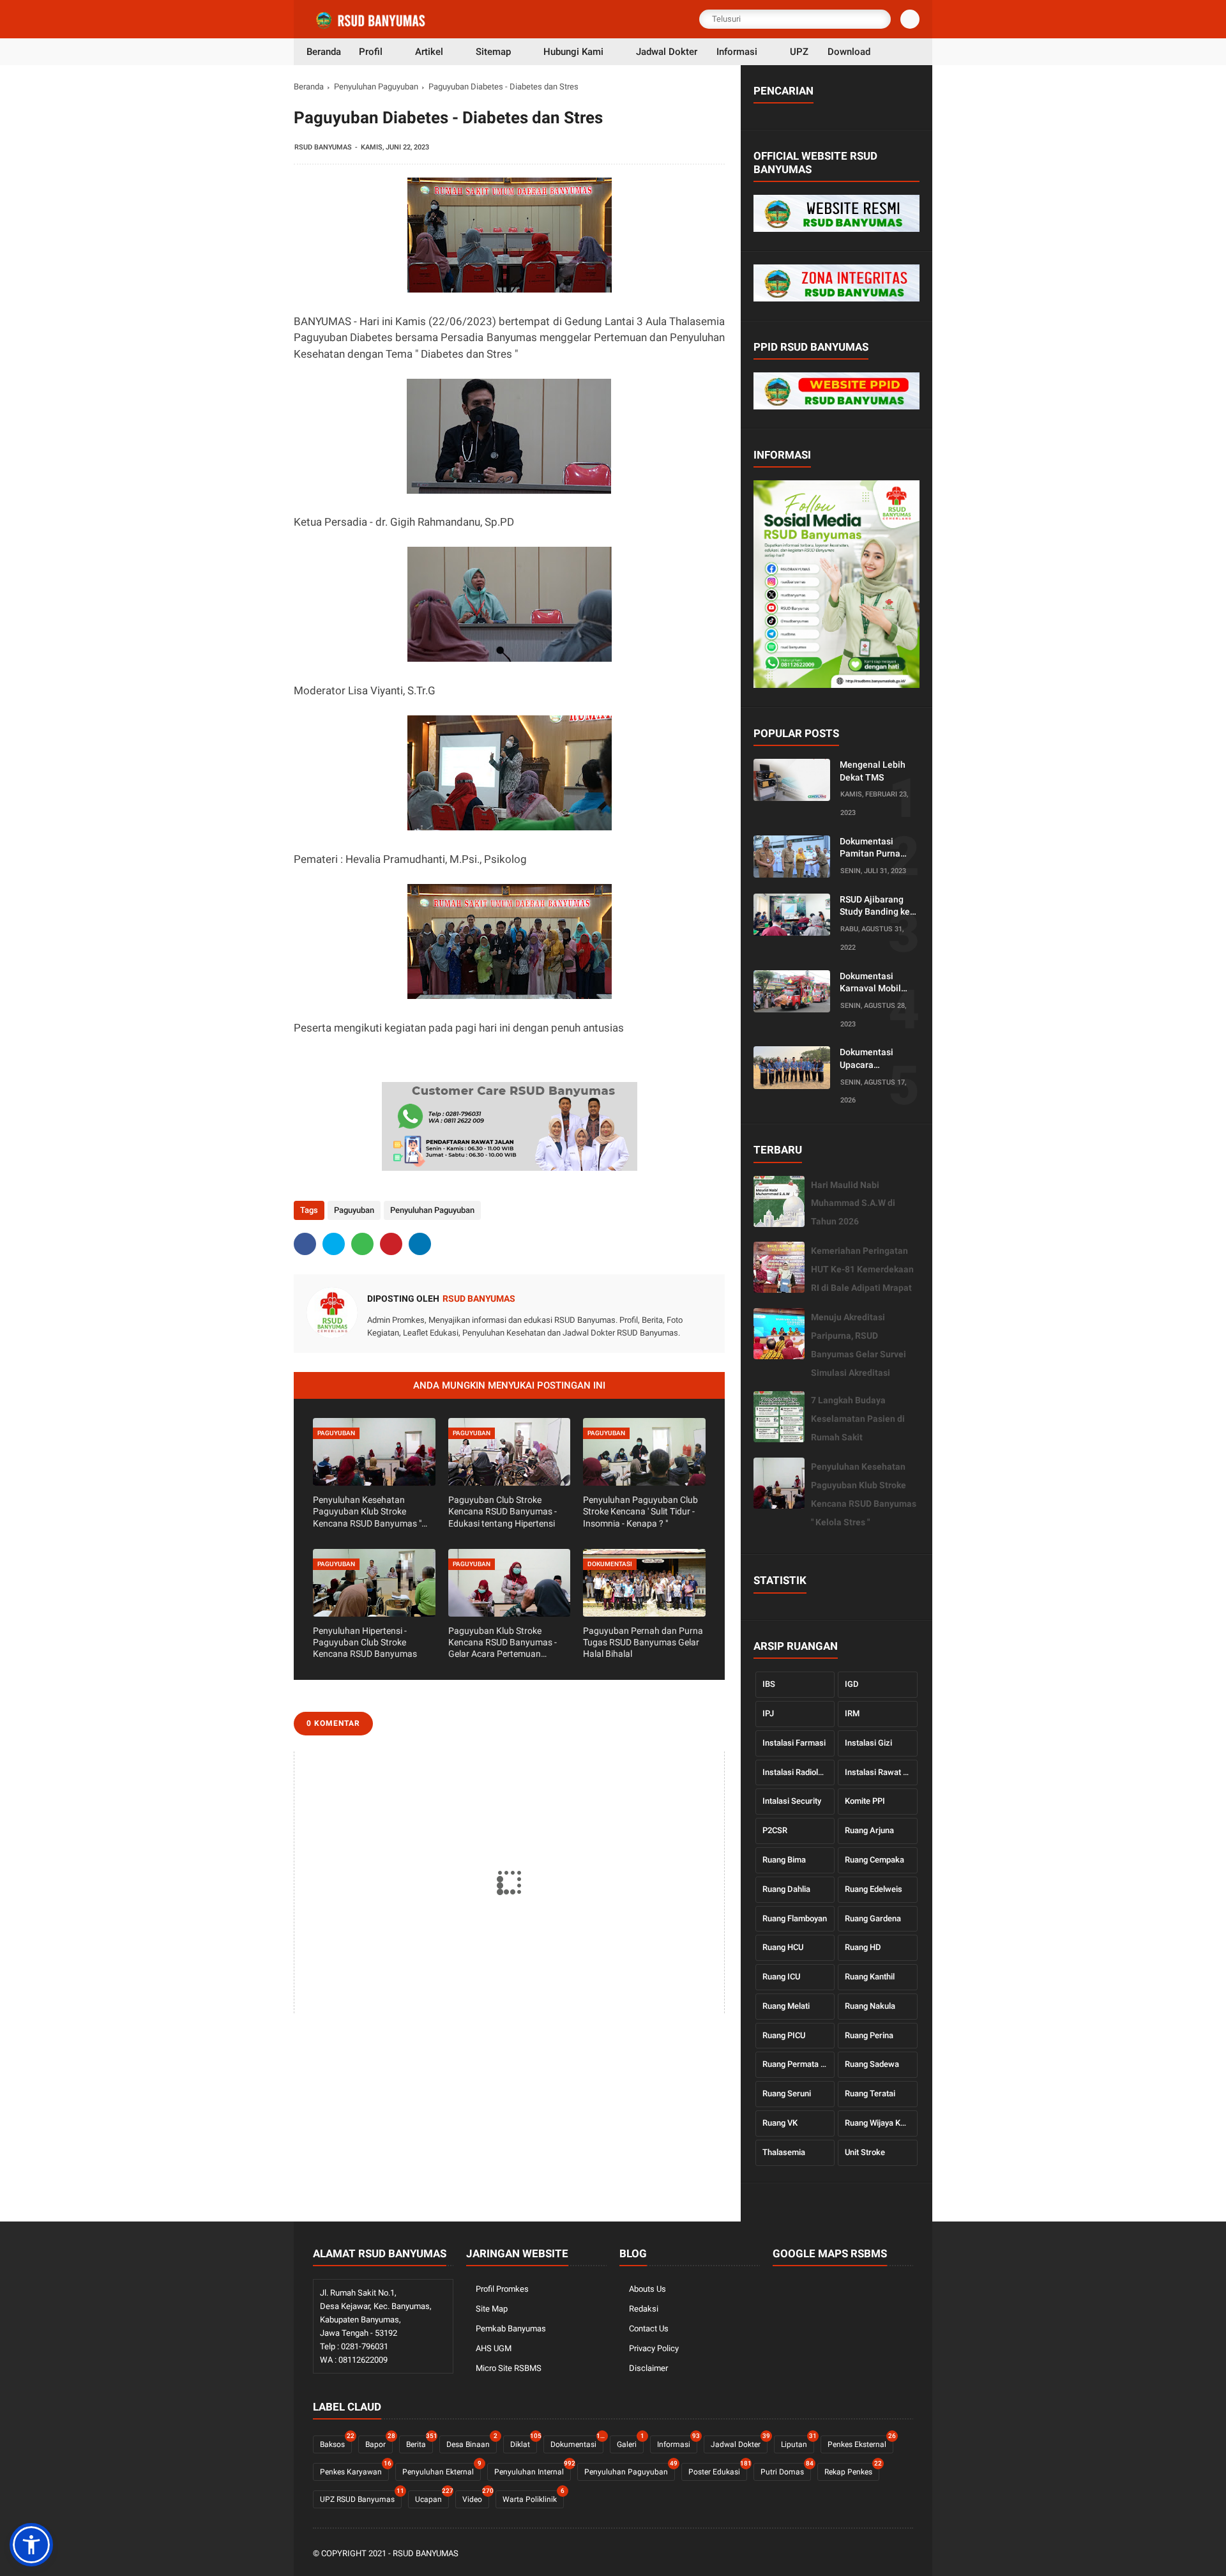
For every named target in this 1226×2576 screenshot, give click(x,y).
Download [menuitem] (849, 52)
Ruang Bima (784, 1860)
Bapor (379, 2442)
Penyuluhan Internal (533, 2470)
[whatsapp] (362, 1244)
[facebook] (305, 1244)
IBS (769, 1684)
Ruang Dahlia (786, 1889)
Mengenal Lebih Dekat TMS (873, 771)
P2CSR (775, 1830)
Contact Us (649, 2328)
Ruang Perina (869, 2035)
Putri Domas (786, 2470)
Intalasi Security (792, 1801)
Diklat (524, 2442)
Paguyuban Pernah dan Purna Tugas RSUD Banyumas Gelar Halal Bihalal (643, 1642)
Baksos (336, 2442)
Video (476, 2497)
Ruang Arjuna (869, 1830)
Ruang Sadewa (872, 2064)
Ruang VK (780, 2123)
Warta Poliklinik (533, 2497)
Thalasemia (784, 2152)
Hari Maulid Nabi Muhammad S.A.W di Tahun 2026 (853, 1203)
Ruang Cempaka (874, 1860)
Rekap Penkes (852, 2470)
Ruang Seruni (787, 2093)
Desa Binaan (472, 2442)
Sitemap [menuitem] (493, 52)
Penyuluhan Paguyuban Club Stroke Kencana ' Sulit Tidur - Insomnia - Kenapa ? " (640, 1511)
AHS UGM (494, 2348)
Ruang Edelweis (874, 1889)
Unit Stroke (865, 2152)
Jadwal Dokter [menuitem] (667, 52)
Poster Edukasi (718, 2470)
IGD (852, 1684)
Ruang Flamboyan (795, 1918)
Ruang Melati (786, 2006)
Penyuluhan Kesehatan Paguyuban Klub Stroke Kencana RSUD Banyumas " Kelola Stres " (367, 1512)
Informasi (677, 2442)
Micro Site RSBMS (509, 2368)
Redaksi (644, 2309)
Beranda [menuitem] (324, 52)
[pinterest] (391, 1244)
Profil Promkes (502, 2289)
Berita (420, 2442)
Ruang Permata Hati (799, 2064)
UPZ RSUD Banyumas (361, 2497)
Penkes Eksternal (860, 2442)
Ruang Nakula (870, 2006)
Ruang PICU (784, 2035)
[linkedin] (420, 1244)
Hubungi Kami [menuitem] (573, 52)
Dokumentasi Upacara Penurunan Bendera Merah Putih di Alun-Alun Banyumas (876, 1059)
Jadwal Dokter (739, 2442)
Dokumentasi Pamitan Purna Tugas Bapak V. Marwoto (871, 848)
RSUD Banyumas (426, 2553)
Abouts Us (647, 2289)
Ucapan (432, 2497)
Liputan (798, 2442)
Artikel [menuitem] (429, 52)
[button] (31, 2545)
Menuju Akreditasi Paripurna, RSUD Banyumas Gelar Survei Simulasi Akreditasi (859, 1345)
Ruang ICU (781, 1977)
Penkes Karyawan (354, 2470)
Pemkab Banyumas (511, 2328)
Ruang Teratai (870, 2093)
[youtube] (906, 2554)
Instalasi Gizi (868, 1743)
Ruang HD (863, 1947)
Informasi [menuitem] (737, 52)
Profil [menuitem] (371, 52)
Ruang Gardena (873, 1918)
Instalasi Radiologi (796, 1772)
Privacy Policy (654, 2348)
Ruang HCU (783, 1947)
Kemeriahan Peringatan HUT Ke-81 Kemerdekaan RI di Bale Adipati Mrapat (862, 1269)
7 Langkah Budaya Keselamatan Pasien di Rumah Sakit (858, 1419)
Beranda (309, 87)
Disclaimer (648, 2368)
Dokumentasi (577, 2442)
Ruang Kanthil (870, 1977)
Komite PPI (865, 1801)
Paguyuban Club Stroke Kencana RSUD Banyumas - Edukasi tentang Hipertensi (503, 1511)
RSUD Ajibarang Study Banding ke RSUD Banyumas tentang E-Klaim (875, 906)
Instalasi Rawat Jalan (881, 1772)
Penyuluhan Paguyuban (376, 87)
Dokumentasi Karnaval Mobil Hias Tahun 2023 (874, 983)
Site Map (492, 2309)
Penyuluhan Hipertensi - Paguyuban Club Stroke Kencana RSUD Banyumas (365, 1642)
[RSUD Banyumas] (372, 27)
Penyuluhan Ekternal (442, 2470)
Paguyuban (354, 1210)
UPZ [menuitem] (799, 52)
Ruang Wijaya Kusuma (881, 2123)
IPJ (768, 1713)
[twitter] (334, 1244)
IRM (852, 1713)
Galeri (630, 2442)
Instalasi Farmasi (794, 1743)
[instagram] (889, 2554)
